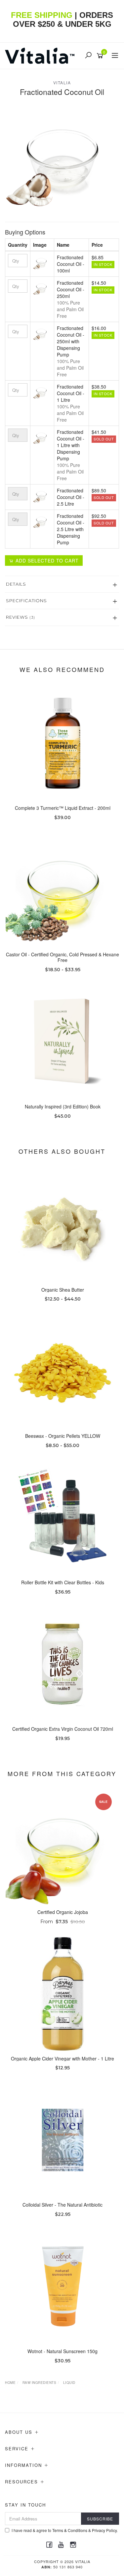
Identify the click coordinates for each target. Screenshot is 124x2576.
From (63, 1922)
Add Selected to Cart (46, 561)
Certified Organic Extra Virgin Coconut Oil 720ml (63, 1729)
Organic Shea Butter (63, 1290)
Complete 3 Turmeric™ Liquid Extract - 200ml (63, 808)
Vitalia (62, 83)
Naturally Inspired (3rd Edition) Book (63, 1106)
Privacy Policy (104, 2530)
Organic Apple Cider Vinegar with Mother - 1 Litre (62, 2058)
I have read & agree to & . (65, 2530)
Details (16, 584)
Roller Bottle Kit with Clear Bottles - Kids (63, 1582)
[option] (62, 158)
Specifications (26, 601)
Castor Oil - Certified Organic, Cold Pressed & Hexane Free (62, 957)
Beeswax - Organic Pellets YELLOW (63, 1436)
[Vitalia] (41, 55)
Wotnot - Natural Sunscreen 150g (62, 2351)
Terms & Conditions (70, 2530)
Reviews (21, 617)
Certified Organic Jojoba (63, 1912)
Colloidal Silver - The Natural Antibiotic (62, 2205)
